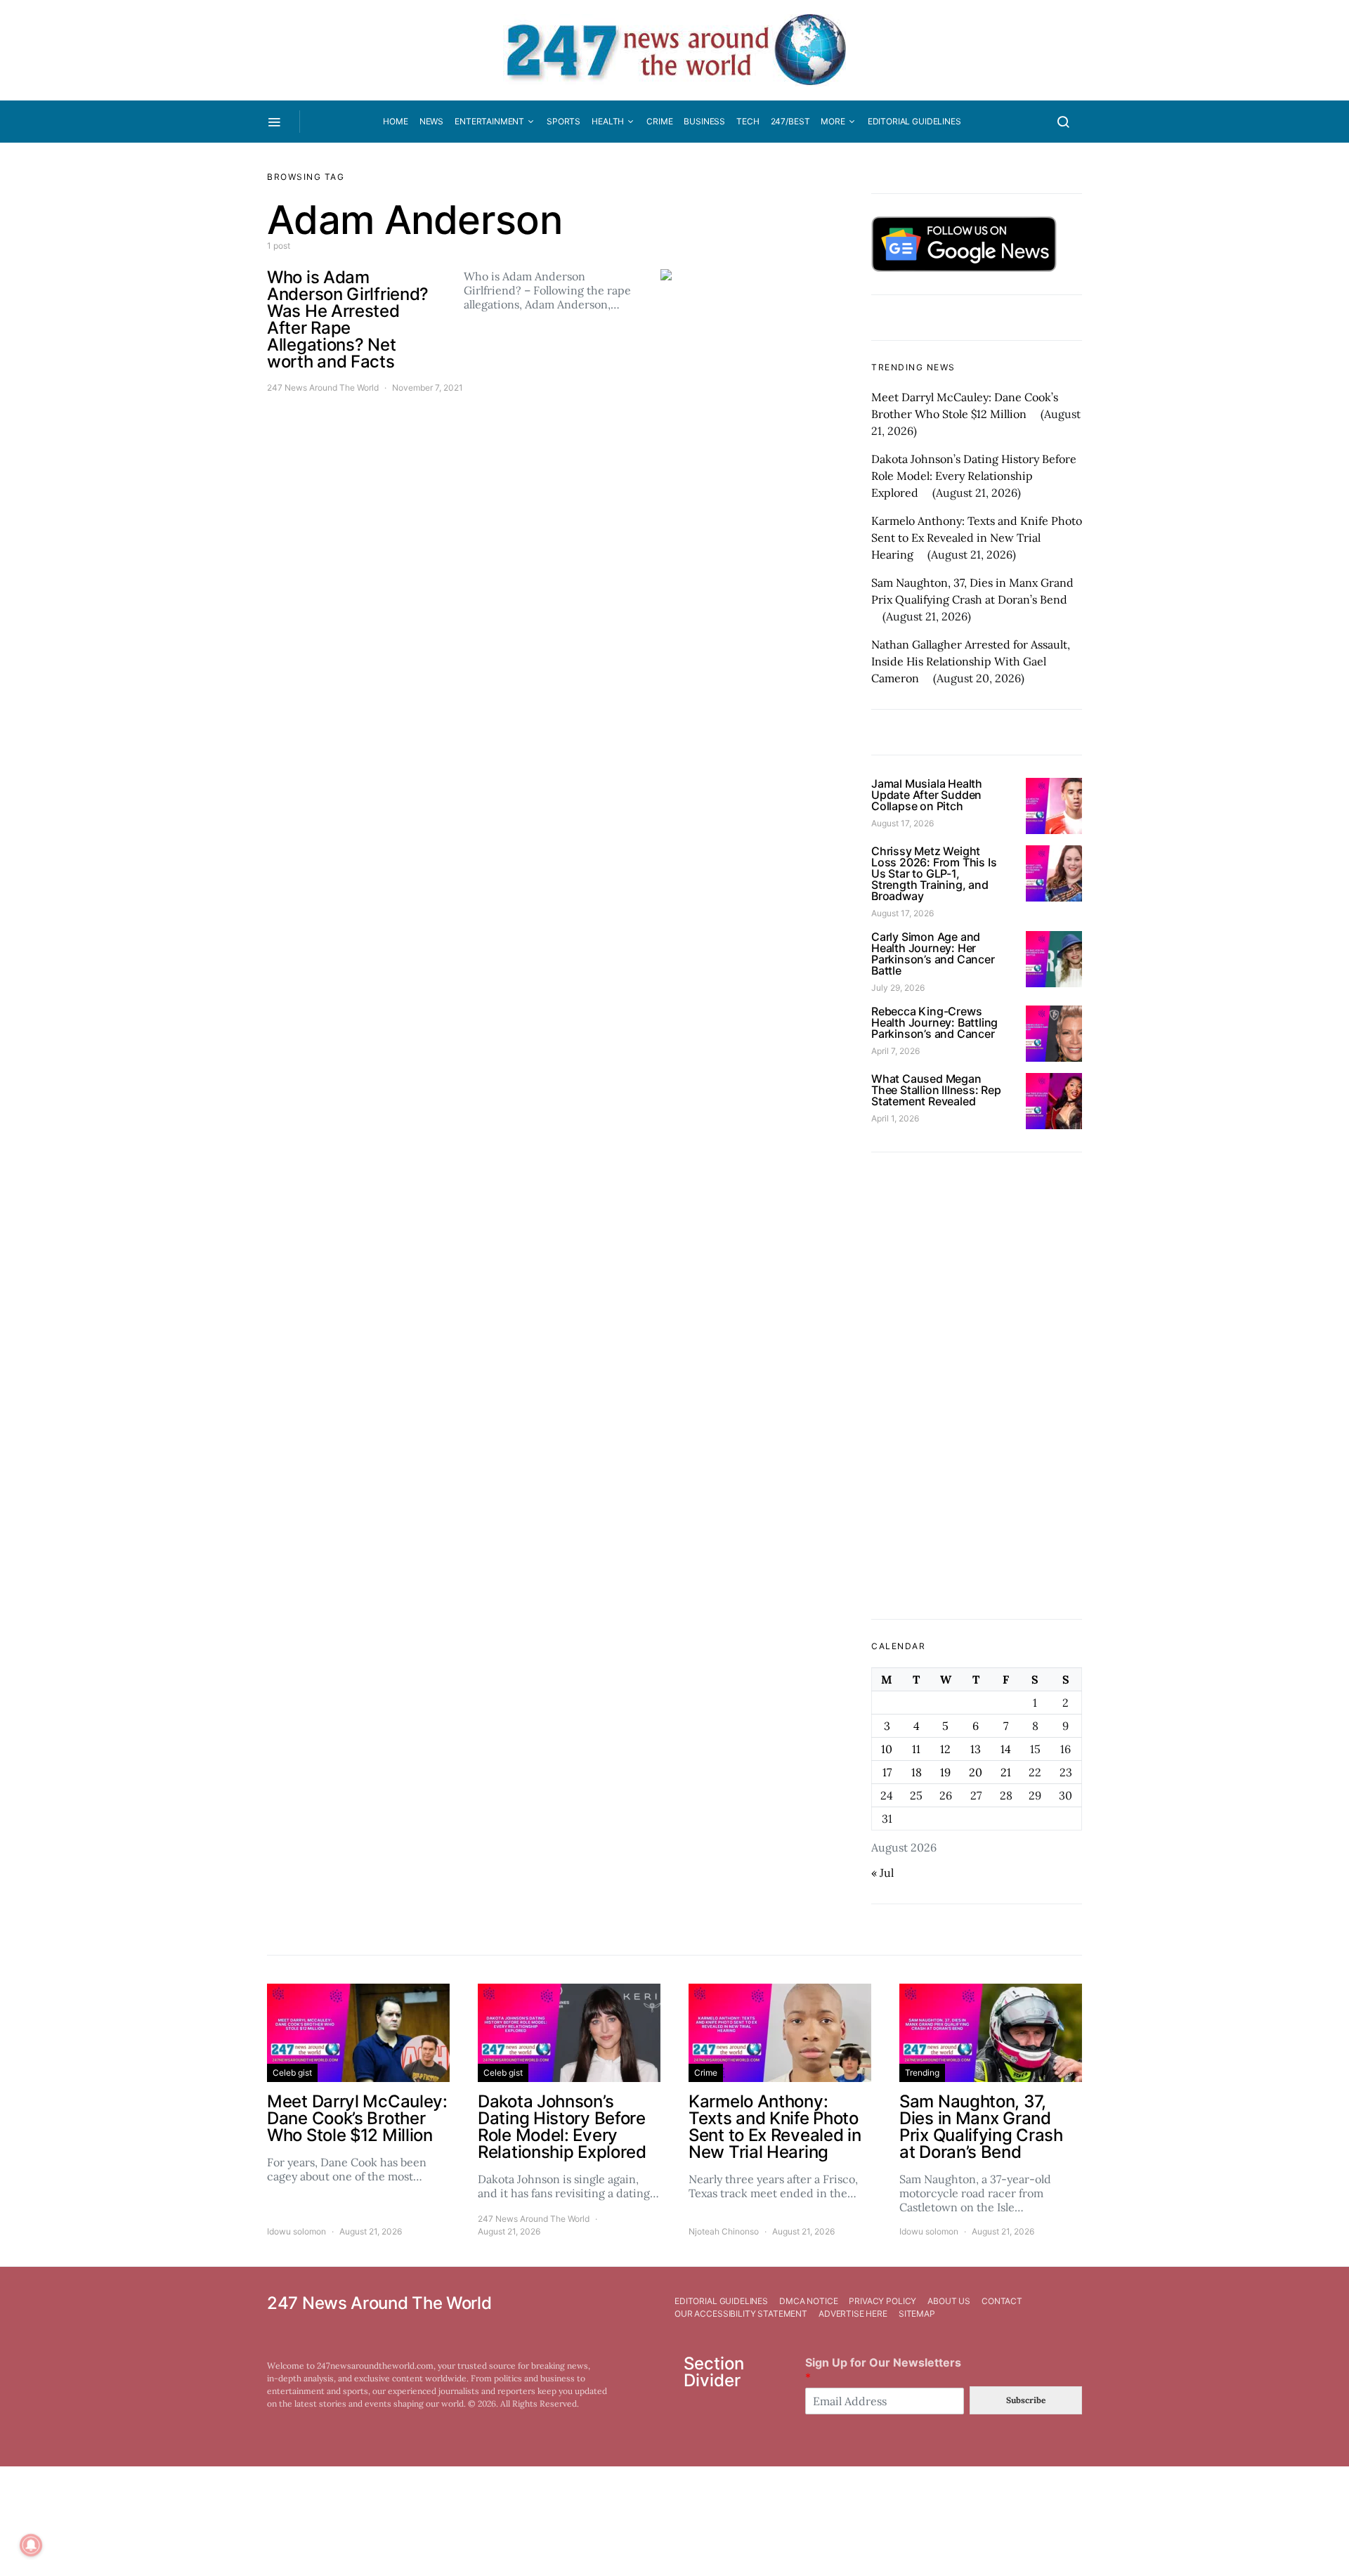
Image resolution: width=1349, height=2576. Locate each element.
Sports (563, 121)
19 (945, 1772)
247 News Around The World (323, 388)
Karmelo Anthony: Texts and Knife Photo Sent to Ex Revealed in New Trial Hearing (977, 538)
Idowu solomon (296, 2231)
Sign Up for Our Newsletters (883, 2370)
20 (976, 1772)
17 (887, 1772)
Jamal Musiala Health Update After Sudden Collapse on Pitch (927, 795)
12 (945, 1749)
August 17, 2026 (902, 823)
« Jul (882, 1873)
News (431, 121)
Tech (748, 121)
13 (976, 1749)
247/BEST (790, 121)
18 (917, 1772)
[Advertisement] (977, 1386)
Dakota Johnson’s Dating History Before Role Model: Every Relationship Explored (974, 476)
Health (608, 121)
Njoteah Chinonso (724, 2231)
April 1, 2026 (895, 1118)
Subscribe (1026, 2400)
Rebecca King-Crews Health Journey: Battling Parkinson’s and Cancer (934, 1022)
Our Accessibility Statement (741, 2314)
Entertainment (489, 121)
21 (1006, 1772)
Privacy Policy (882, 2301)
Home (395, 121)
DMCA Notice (808, 2301)
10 (887, 1749)
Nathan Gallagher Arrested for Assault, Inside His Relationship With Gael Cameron (971, 661)
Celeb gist (292, 2073)
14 (1006, 1749)
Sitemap (917, 2314)
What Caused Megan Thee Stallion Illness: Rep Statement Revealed (936, 1090)
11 (916, 1749)
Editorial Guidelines (914, 121)
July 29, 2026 (898, 988)
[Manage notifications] (31, 2545)
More (833, 121)
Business (704, 121)
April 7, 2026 (895, 1051)
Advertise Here (853, 2314)
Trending (922, 2073)
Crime (659, 121)
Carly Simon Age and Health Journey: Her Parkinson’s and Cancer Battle (933, 954)
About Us (949, 2301)
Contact (1002, 2301)
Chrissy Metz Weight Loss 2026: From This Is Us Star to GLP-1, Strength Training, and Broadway (934, 873)
